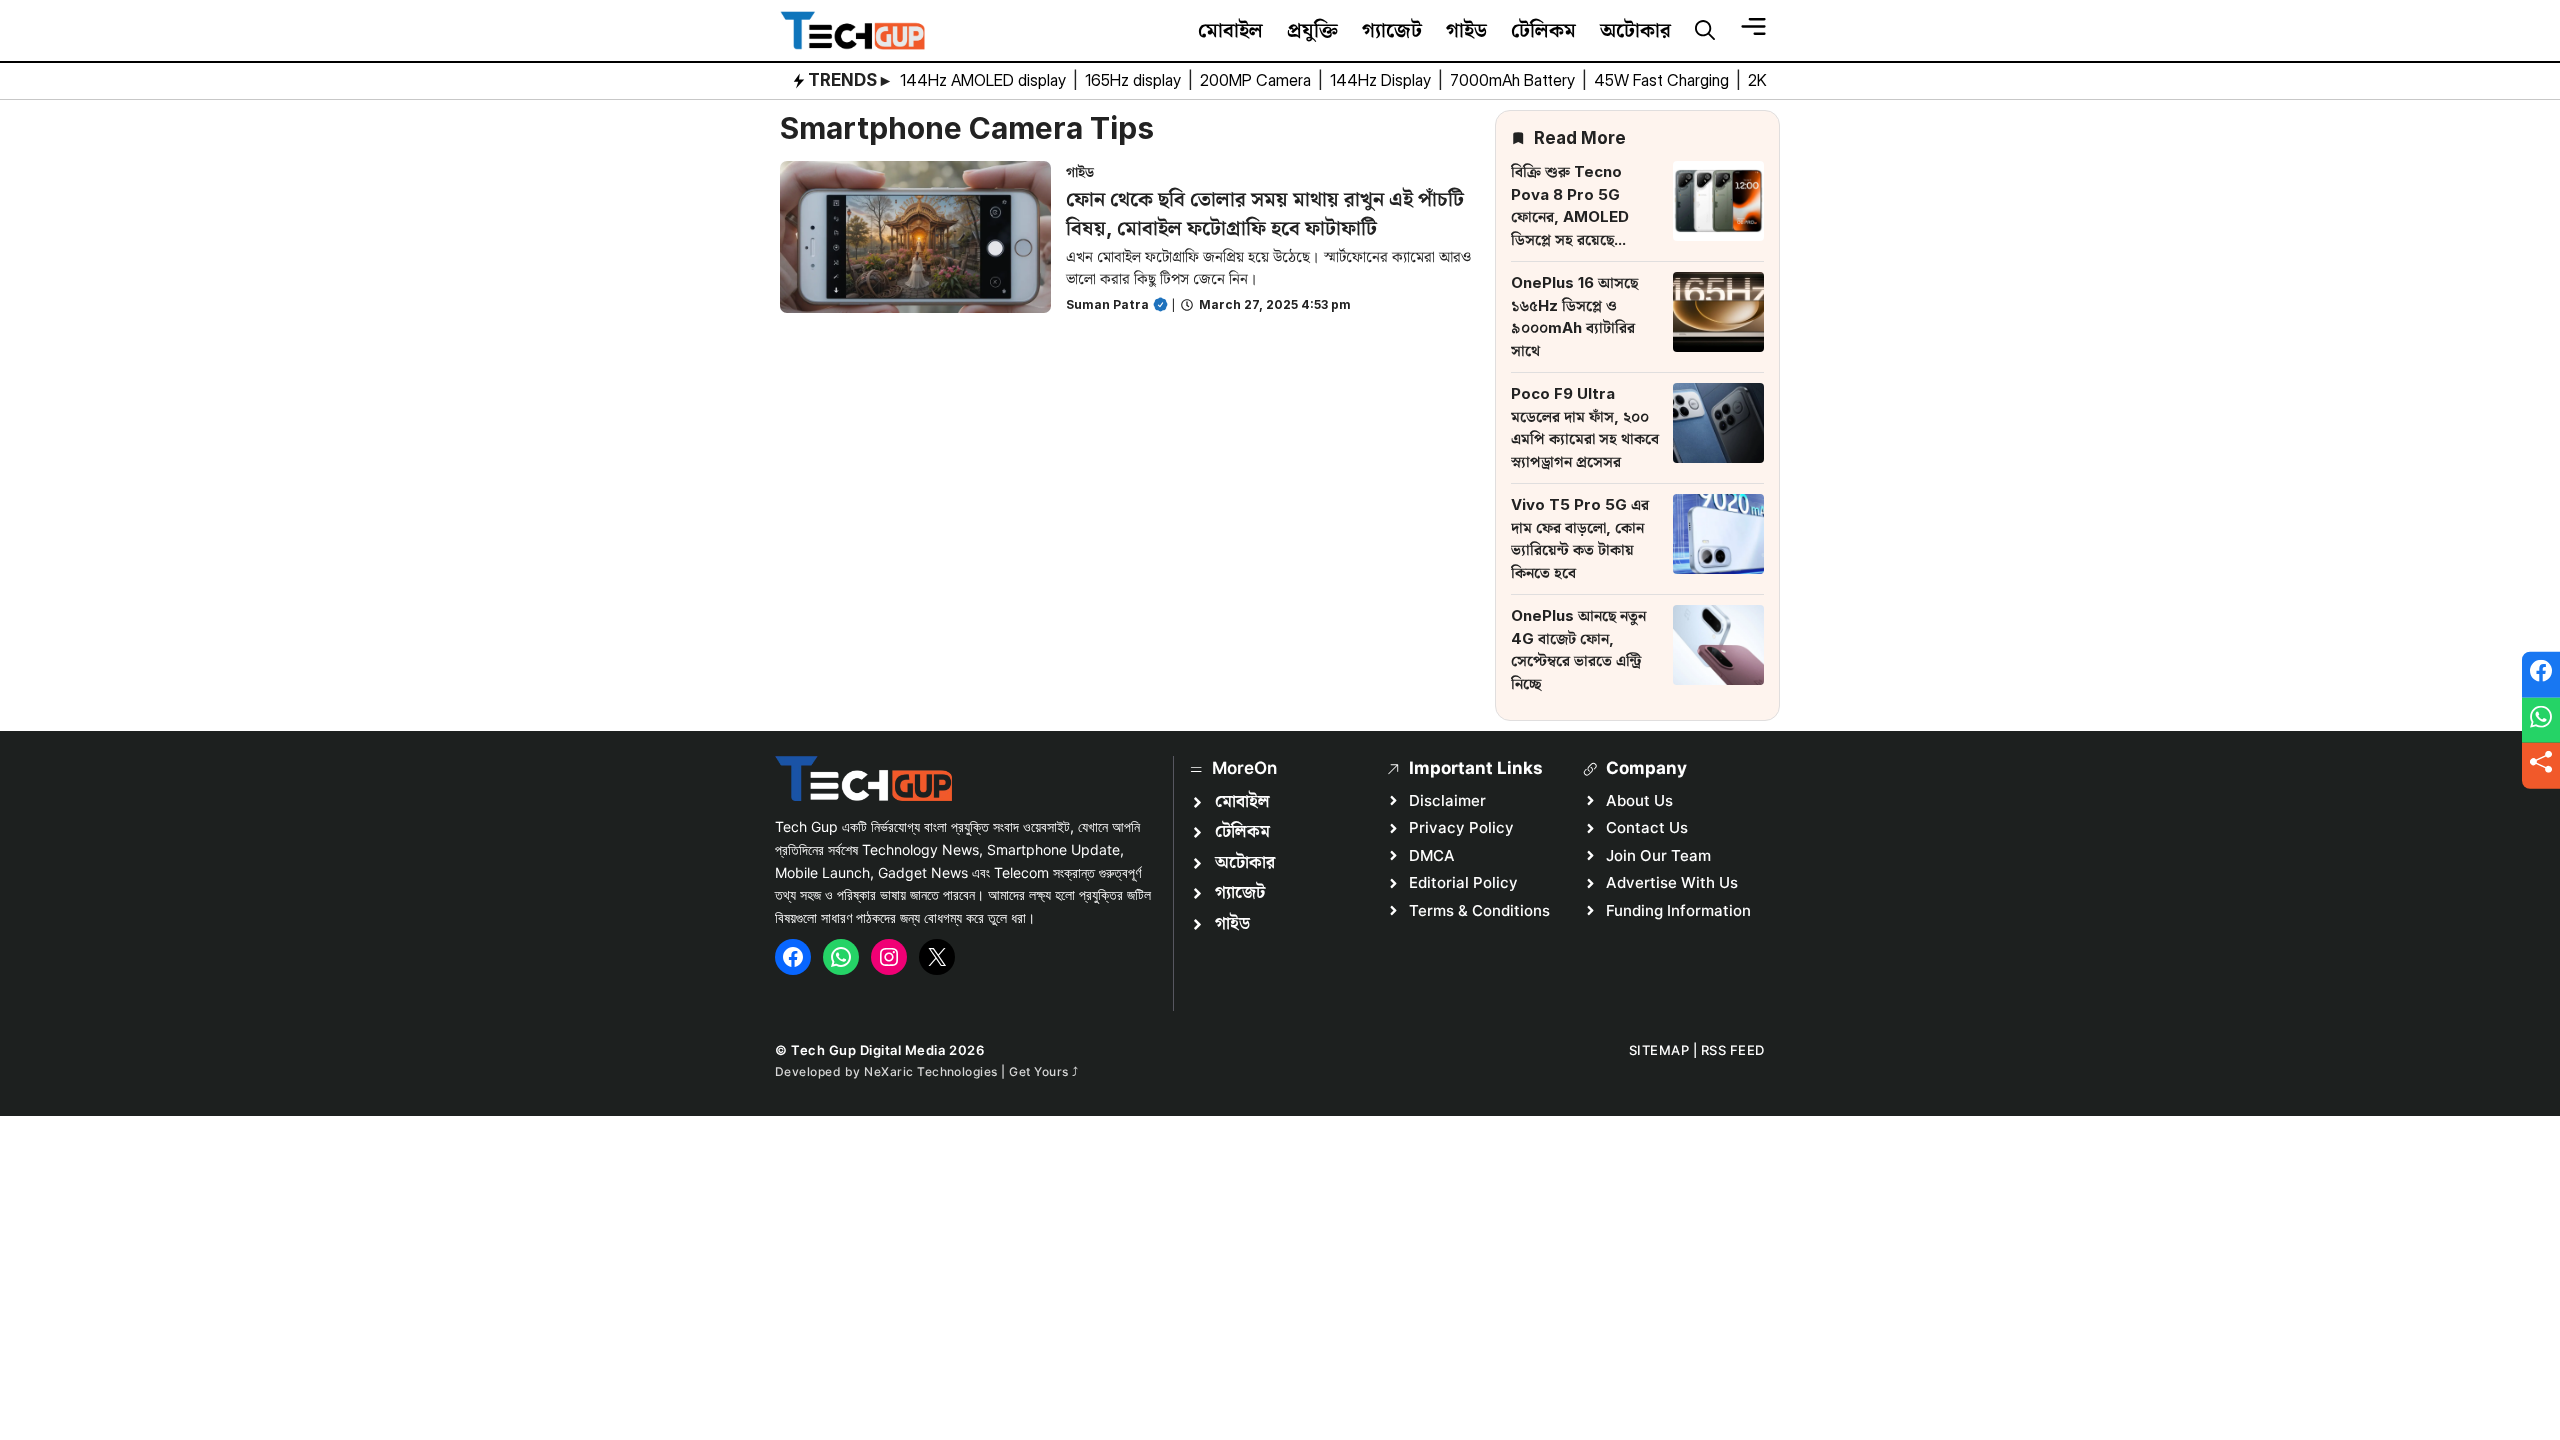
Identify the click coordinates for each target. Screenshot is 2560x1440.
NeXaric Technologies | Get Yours (968, 1071)
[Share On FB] (2541, 675)
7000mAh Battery (1514, 80)
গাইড (1466, 30)
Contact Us (1647, 827)
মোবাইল (1230, 30)
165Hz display (1135, 80)
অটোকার (1635, 30)
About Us (1639, 800)
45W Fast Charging (1663, 80)
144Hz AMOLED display (985, 80)
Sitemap (1659, 1050)
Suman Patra (1107, 304)
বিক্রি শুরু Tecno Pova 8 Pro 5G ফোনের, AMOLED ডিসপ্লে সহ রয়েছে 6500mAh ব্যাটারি (1571, 216)
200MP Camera (1257, 80)
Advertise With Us (1672, 882)
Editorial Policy (1463, 882)
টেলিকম (1543, 30)
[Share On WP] (2541, 720)
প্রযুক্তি (1312, 30)
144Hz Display (1382, 80)
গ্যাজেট (1392, 30)
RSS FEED (1733, 1050)
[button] (1705, 31)
